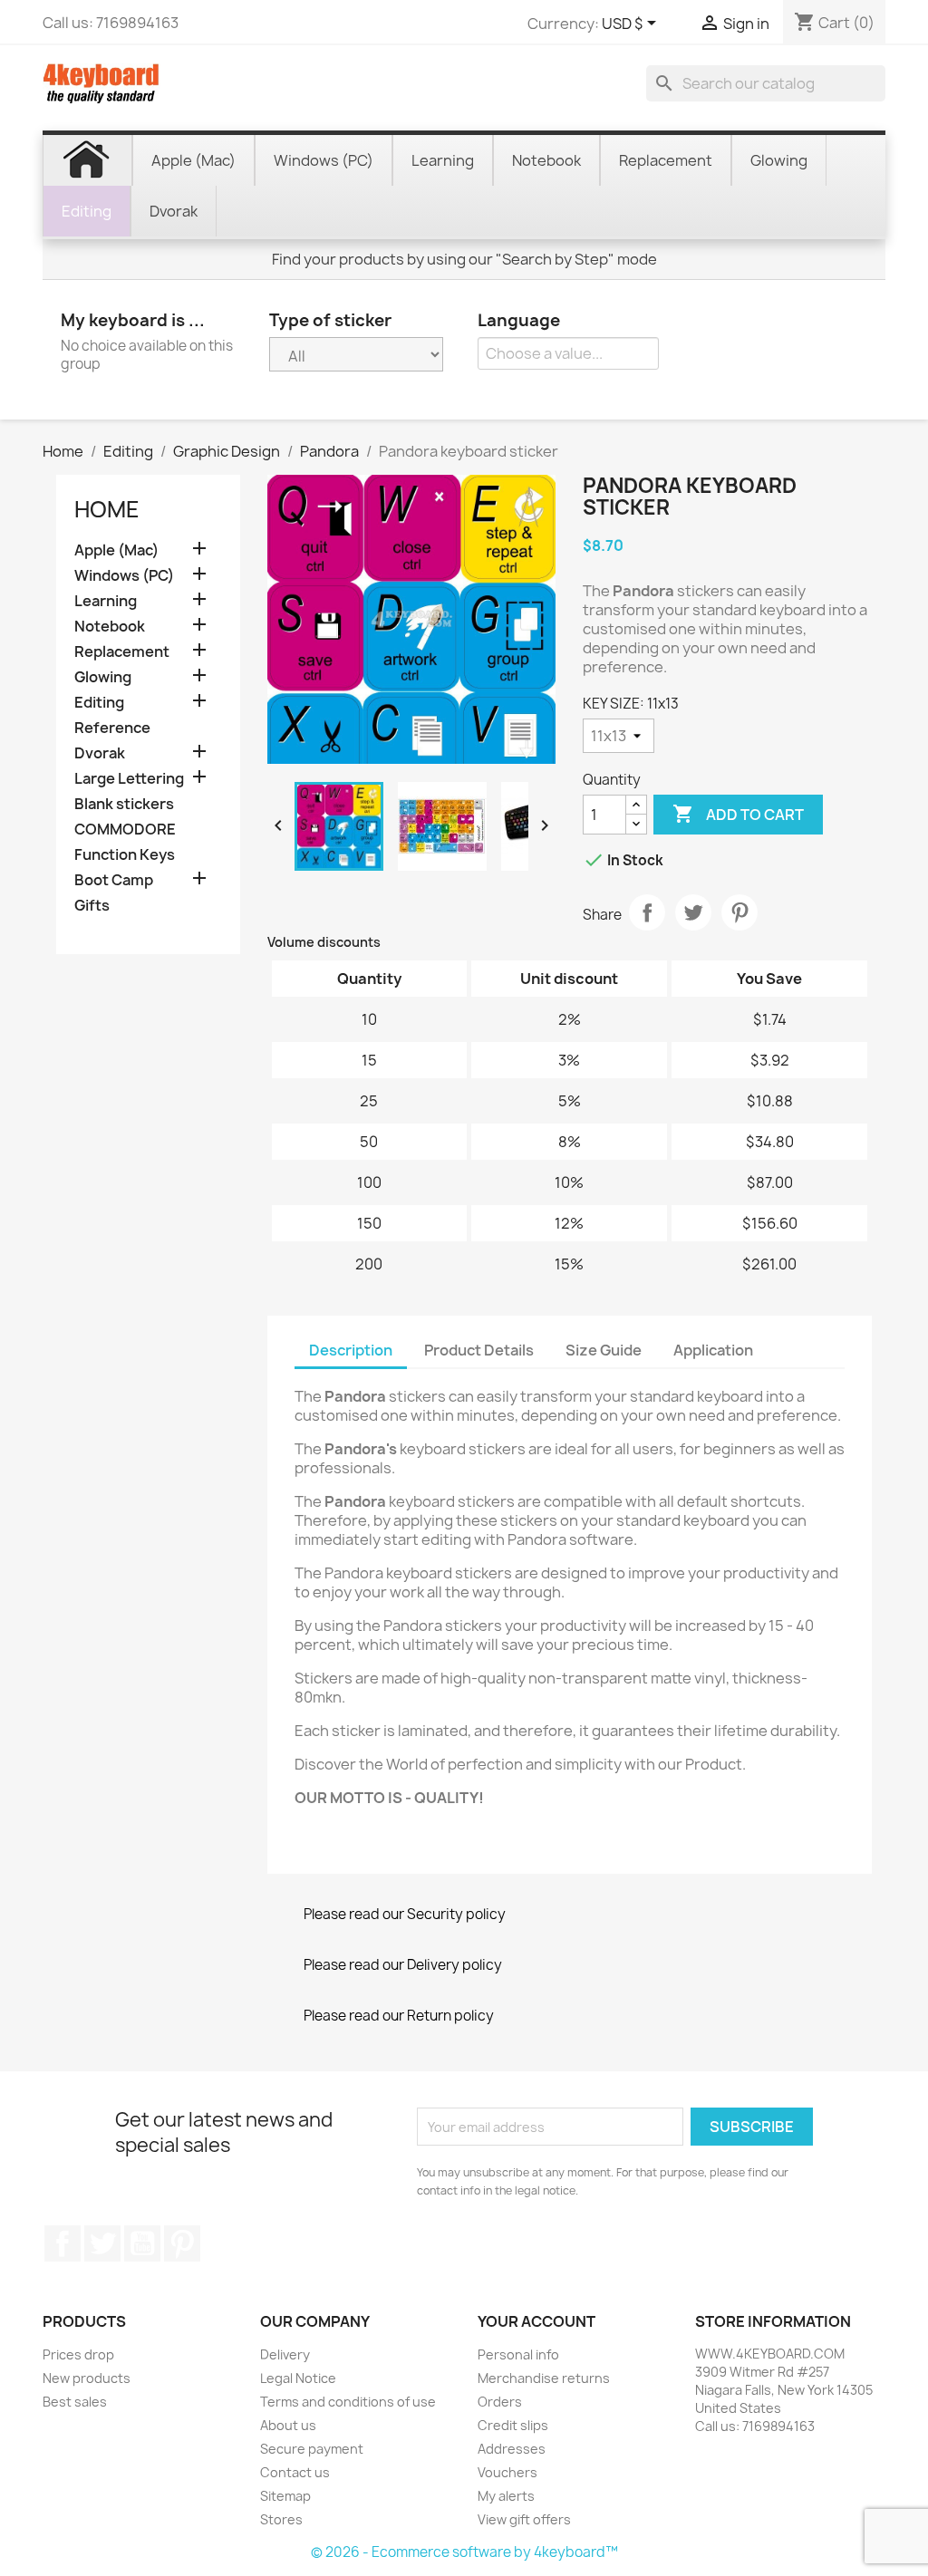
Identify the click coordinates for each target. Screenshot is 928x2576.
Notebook (110, 627)
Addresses (512, 2449)
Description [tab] (351, 1350)
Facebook (63, 2243)
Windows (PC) (124, 576)
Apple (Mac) (116, 550)
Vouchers (507, 2472)
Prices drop (78, 2354)
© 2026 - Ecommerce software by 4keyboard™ (464, 2552)
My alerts (506, 2496)
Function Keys (125, 855)
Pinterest (739, 912)
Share (647, 912)
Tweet (693, 912)
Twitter (102, 2243)
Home (107, 509)
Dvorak (100, 753)
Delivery (285, 2354)
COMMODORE (125, 830)
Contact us (295, 2472)
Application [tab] (713, 1350)
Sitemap (285, 2496)
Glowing (103, 677)
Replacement (122, 652)
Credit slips (513, 2425)
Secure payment (312, 2449)
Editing (99, 703)
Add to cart (738, 814)
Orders (500, 2402)
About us (288, 2425)
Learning (106, 601)
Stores (281, 2519)
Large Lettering (129, 779)
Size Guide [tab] (604, 1350)
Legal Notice (298, 2378)
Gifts (92, 906)
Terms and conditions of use (348, 2402)
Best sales (75, 2402)
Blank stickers (124, 804)
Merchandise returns (544, 2378)
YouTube (142, 2243)
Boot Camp (114, 880)
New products (87, 2378)
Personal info (518, 2354)
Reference (112, 728)
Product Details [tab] (479, 1350)
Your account (536, 2321)
